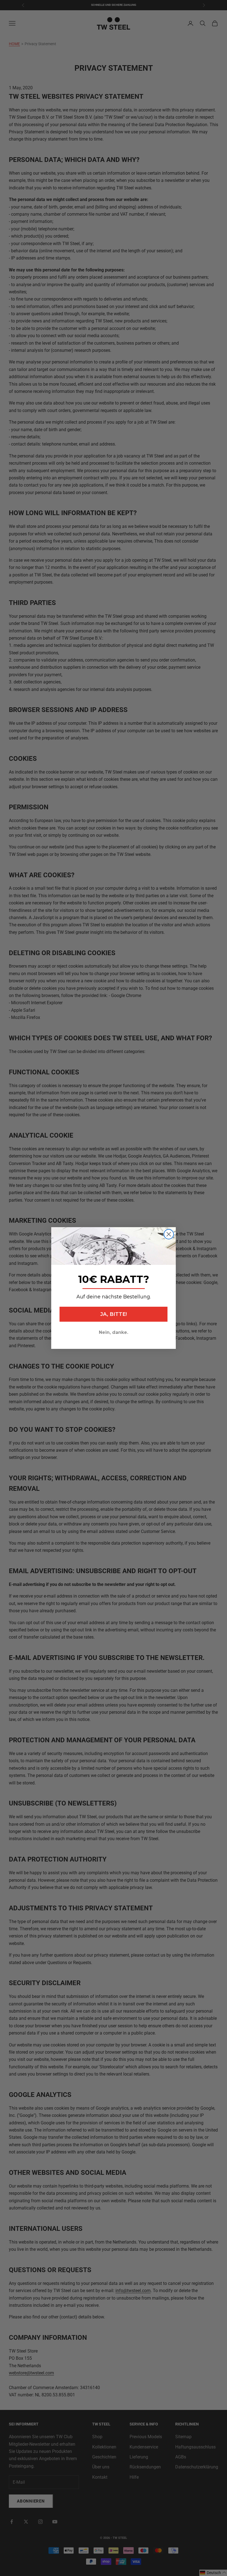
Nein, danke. (114, 1332)
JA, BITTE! (114, 1314)
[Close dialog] (169, 1234)
